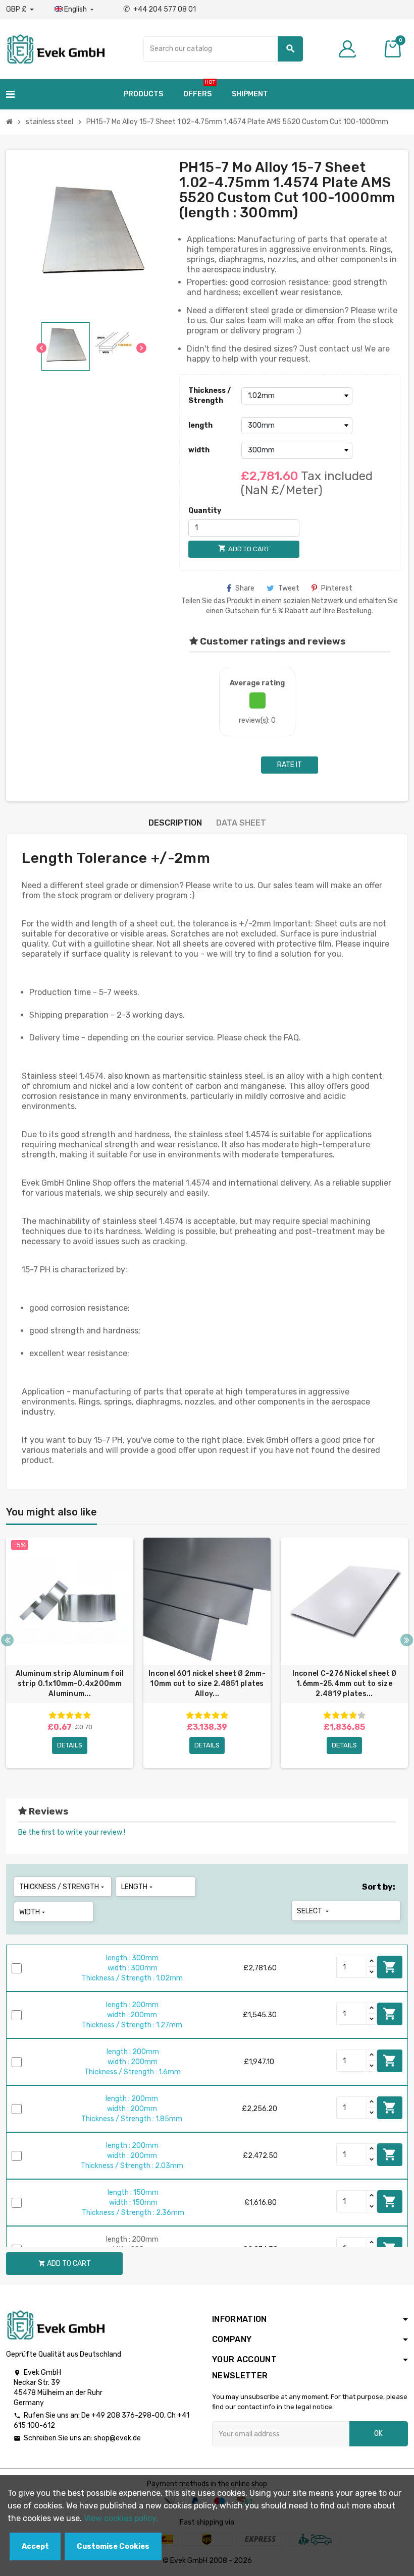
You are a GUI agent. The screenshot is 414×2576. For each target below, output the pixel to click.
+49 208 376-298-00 (128, 2415)
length (200, 425)
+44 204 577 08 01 (160, 9)
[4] (78, 1715)
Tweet (289, 588)
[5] (87, 1715)
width (199, 450)
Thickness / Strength (210, 396)
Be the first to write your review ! (72, 1832)
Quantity (205, 511)
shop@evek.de (117, 2438)
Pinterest (337, 588)
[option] (70, 1653)
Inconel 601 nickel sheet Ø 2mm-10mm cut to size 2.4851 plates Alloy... (207, 1684)
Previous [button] (7, 1640)
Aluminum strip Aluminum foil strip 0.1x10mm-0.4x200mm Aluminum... (70, 1684)
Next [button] (407, 1640)
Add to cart (390, 1967)
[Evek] (55, 48)
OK (378, 2434)
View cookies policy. (121, 2518)
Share (245, 588)
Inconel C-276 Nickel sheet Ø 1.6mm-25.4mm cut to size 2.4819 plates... (345, 1684)
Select (314, 1911)
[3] (70, 1715)
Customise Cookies (113, 2546)
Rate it (290, 765)
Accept (35, 2546)
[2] (61, 1715)
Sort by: (379, 1887)
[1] (53, 1715)
